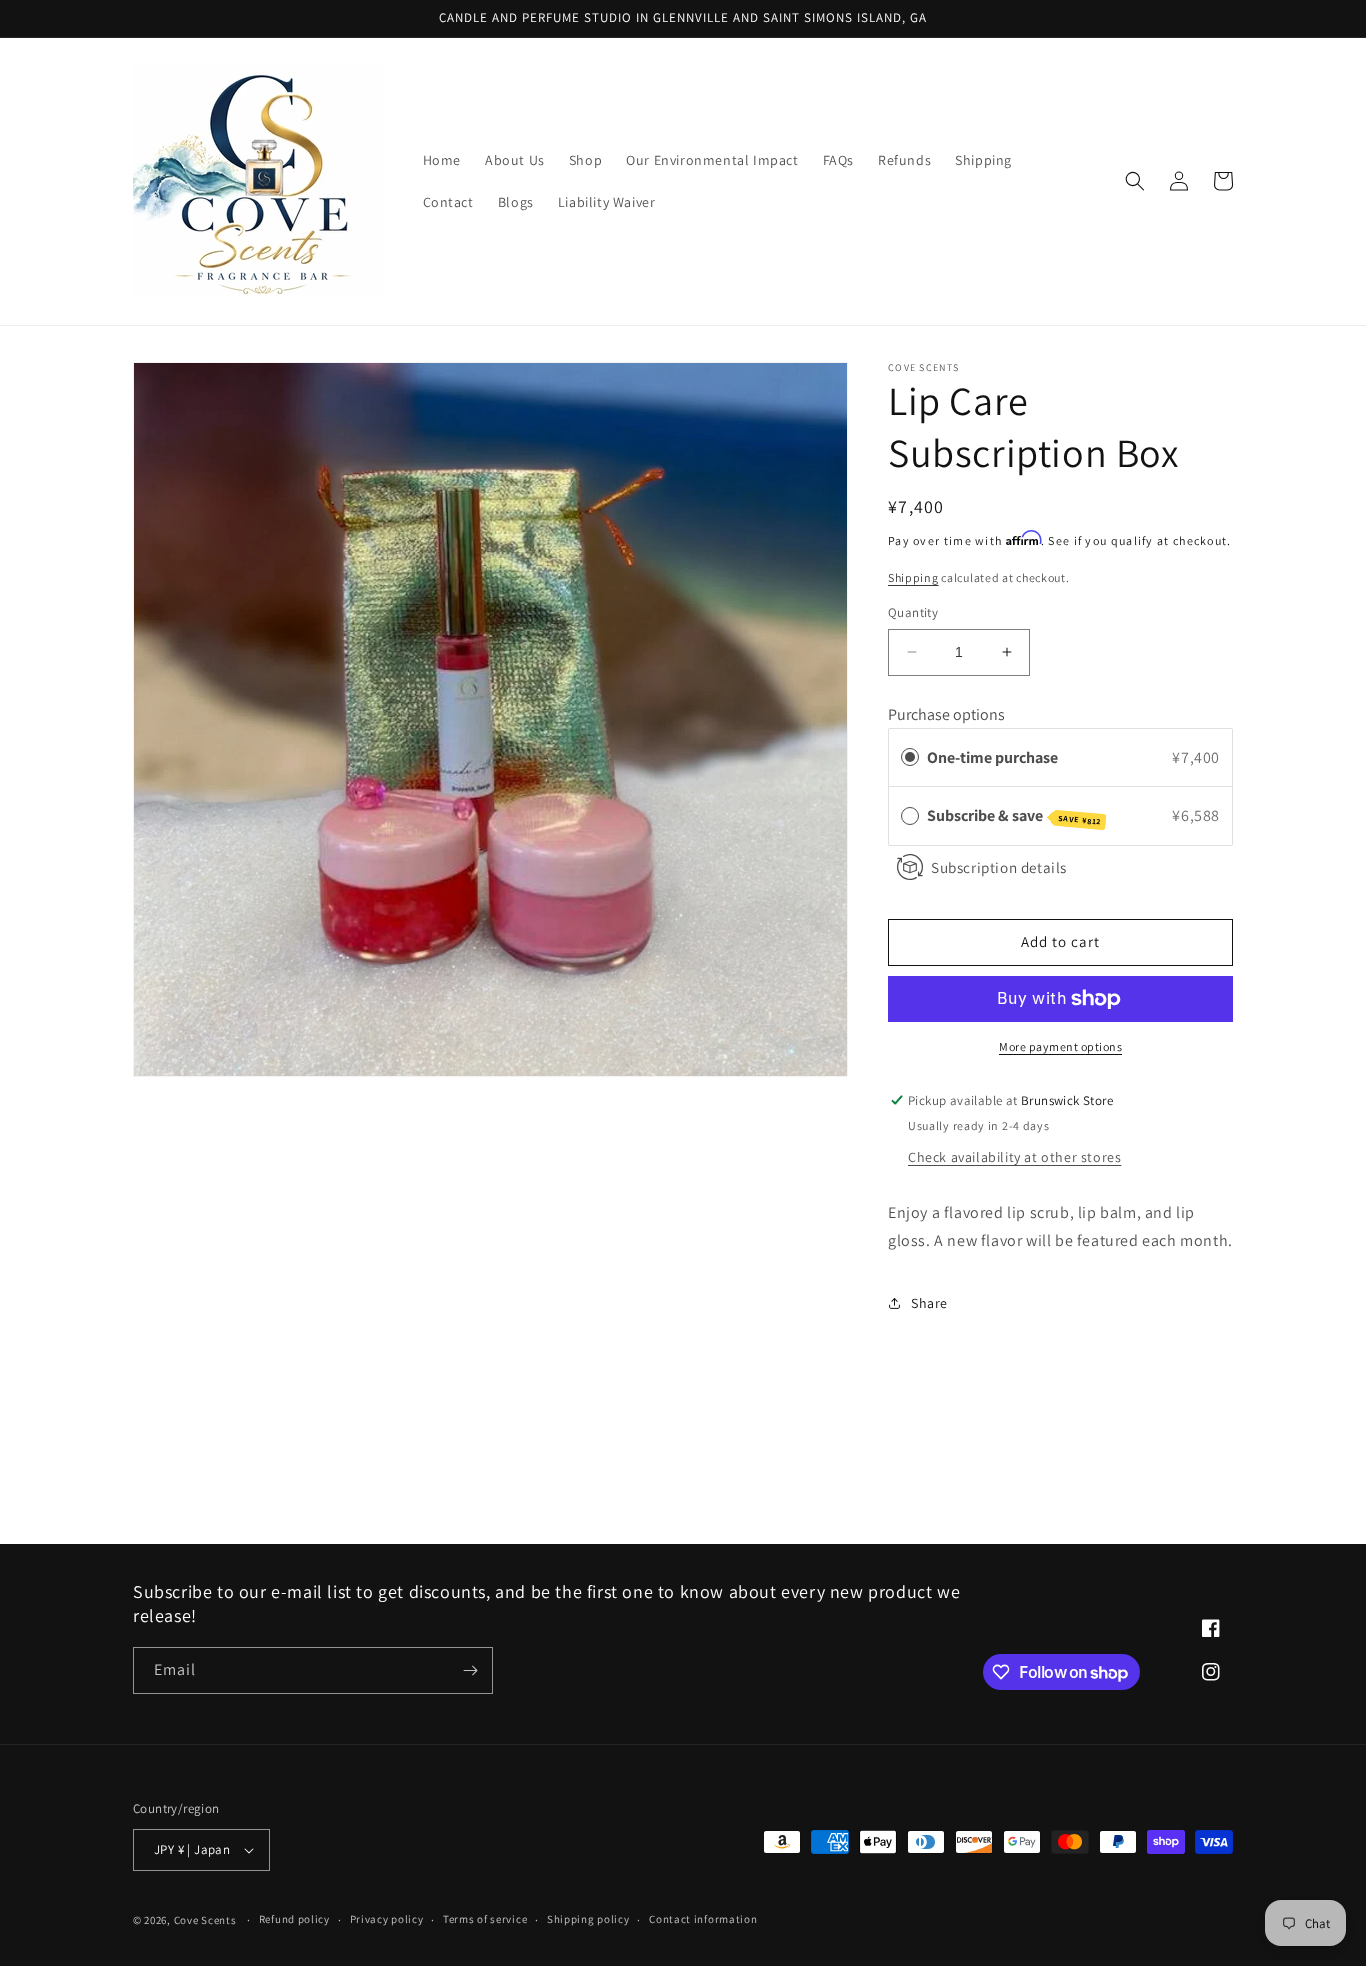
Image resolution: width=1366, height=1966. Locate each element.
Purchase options (946, 714)
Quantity (913, 612)
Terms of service (485, 1919)
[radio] (910, 758)
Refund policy (294, 1919)
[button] (1135, 181)
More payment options (1060, 1046)
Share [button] (929, 1303)
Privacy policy (387, 1919)
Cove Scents (205, 1920)
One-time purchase (992, 757)
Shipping (913, 577)
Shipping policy (588, 1919)
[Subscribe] (470, 1670)
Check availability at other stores (1014, 1157)
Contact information (703, 1919)
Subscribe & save (1014, 816)
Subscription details (999, 867)
